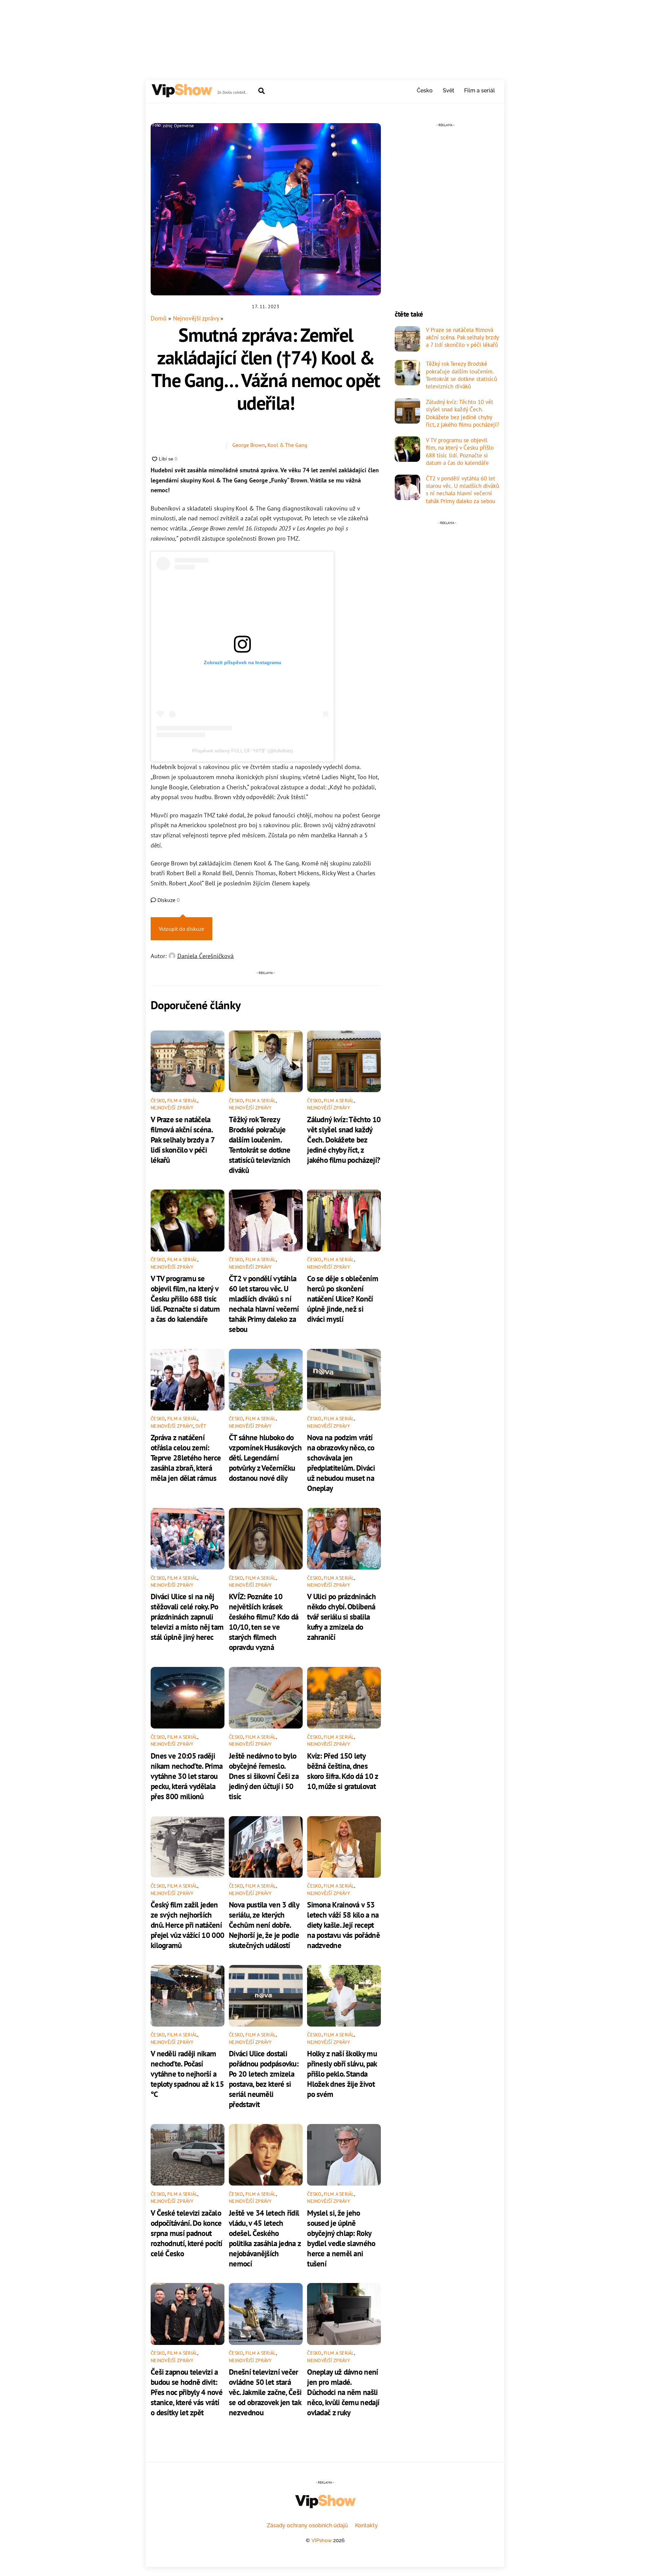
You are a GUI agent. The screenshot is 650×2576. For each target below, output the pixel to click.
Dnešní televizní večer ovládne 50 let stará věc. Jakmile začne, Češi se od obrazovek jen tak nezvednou (265, 2392)
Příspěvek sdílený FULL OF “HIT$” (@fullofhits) (243, 751)
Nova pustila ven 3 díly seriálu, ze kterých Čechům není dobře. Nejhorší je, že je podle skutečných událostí (264, 1925)
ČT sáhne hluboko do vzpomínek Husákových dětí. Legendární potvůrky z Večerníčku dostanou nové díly (265, 1458)
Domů (159, 318)
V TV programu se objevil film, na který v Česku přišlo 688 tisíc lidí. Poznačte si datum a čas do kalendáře (185, 1298)
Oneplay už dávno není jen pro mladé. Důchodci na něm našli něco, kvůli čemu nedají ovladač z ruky (343, 2392)
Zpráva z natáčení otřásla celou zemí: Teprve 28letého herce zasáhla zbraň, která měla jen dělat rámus (186, 1458)
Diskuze (168, 900)
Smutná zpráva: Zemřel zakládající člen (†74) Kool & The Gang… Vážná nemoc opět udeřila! (266, 369)
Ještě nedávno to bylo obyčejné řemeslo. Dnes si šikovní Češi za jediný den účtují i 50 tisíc (264, 1776)
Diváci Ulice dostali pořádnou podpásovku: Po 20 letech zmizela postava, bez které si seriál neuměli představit (264, 2079)
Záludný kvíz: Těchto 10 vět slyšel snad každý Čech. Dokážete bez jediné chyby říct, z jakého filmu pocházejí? (344, 1139)
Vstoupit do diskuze (181, 929)
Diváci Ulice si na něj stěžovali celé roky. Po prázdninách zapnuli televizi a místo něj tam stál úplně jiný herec (187, 1617)
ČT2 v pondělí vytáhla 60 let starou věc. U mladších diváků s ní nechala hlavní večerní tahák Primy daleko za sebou (264, 1304)
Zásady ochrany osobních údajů (307, 2525)
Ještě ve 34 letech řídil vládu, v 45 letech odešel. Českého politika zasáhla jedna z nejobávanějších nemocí (265, 2238)
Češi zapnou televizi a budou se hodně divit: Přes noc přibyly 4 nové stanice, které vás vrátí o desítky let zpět (187, 2392)
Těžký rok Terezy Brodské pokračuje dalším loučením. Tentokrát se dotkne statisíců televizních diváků (260, 1145)
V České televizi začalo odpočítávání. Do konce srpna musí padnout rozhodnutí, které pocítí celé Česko (186, 2233)
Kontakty (366, 2525)
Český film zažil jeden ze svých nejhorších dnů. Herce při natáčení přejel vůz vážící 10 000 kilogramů (187, 1925)
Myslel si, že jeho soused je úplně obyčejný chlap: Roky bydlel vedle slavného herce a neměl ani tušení (341, 2238)
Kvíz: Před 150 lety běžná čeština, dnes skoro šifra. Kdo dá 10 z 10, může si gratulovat (342, 1771)
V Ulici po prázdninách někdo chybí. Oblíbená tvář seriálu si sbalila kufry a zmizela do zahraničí (341, 1617)
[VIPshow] (181, 94)
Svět (449, 91)
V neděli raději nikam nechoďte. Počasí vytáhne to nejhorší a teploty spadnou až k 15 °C (187, 2074)
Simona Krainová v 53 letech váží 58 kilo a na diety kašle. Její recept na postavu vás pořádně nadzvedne (343, 1925)
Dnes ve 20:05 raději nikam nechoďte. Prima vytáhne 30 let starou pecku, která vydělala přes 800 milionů (187, 1776)
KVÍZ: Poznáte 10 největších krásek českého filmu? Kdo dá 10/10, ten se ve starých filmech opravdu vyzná (264, 1622)
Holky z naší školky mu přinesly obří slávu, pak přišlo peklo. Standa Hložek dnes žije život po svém (342, 2074)
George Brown (249, 445)
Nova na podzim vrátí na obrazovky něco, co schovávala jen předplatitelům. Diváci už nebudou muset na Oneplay (341, 1463)
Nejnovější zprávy (196, 318)
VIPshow (322, 2540)
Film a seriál (480, 91)
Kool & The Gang (287, 445)
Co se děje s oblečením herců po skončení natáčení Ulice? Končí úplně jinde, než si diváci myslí (343, 1298)
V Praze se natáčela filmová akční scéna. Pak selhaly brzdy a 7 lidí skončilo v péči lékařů (182, 1139)
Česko (425, 91)
